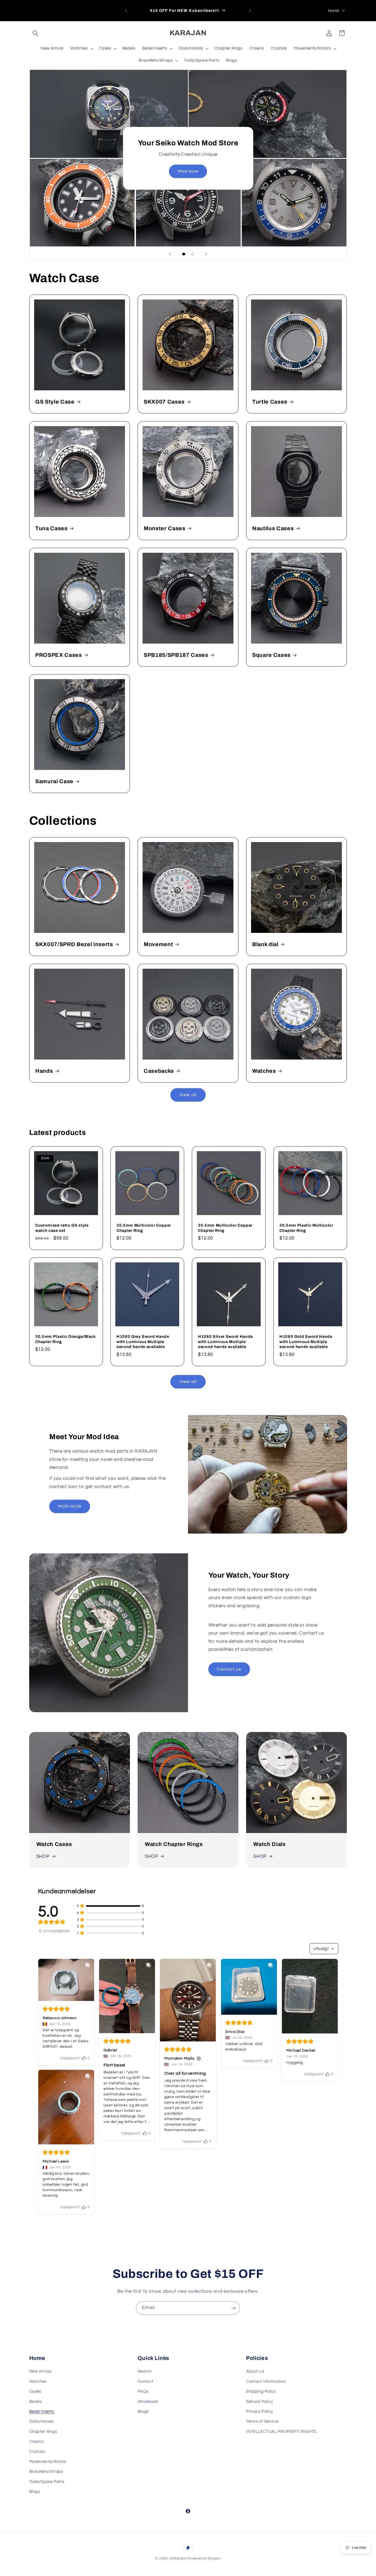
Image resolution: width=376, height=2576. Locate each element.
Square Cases (271, 655)
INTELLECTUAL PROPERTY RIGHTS (281, 2431)
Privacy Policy (260, 2412)
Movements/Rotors (48, 2462)
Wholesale (148, 2401)
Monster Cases (165, 528)
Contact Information (266, 2382)
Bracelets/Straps (46, 2472)
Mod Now (188, 171)
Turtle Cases (270, 402)
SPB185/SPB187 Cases (176, 655)
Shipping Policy (261, 2391)
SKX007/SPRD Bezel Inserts (74, 944)
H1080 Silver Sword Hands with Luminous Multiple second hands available (225, 1342)
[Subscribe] (233, 2308)
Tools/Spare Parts (47, 2481)
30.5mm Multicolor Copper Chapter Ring (144, 1228)
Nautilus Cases (273, 528)
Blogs (143, 2412)
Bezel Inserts (42, 2412)
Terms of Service (262, 2421)
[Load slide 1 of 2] (184, 254)
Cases (35, 2391)
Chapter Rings (43, 2431)
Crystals (37, 2451)
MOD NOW (70, 1506)
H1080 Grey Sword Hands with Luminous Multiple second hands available (143, 1342)
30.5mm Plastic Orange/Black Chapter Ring (66, 1339)
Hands (44, 1071)
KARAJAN (178, 2559)
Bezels (36, 2401)
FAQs (143, 2391)
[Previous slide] (170, 254)
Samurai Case (54, 781)
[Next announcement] (250, 10)
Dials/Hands (41, 2421)
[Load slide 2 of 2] (192, 254)
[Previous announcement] (126, 10)
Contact (145, 2382)
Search (145, 2371)
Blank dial (265, 944)
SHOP (43, 1856)
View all (188, 1095)
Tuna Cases (51, 528)
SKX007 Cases (164, 402)
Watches (264, 1071)
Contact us (229, 1669)
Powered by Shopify (204, 2559)
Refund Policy (259, 2401)
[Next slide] (206, 254)
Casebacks (159, 1071)
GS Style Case (55, 402)
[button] (36, 33)
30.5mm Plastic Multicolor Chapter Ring (306, 1228)
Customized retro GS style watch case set (62, 1228)
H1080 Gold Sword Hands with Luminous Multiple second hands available (306, 1342)
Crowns (36, 2442)
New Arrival (40, 2371)
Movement (158, 944)
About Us (255, 2371)
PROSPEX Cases (59, 655)
